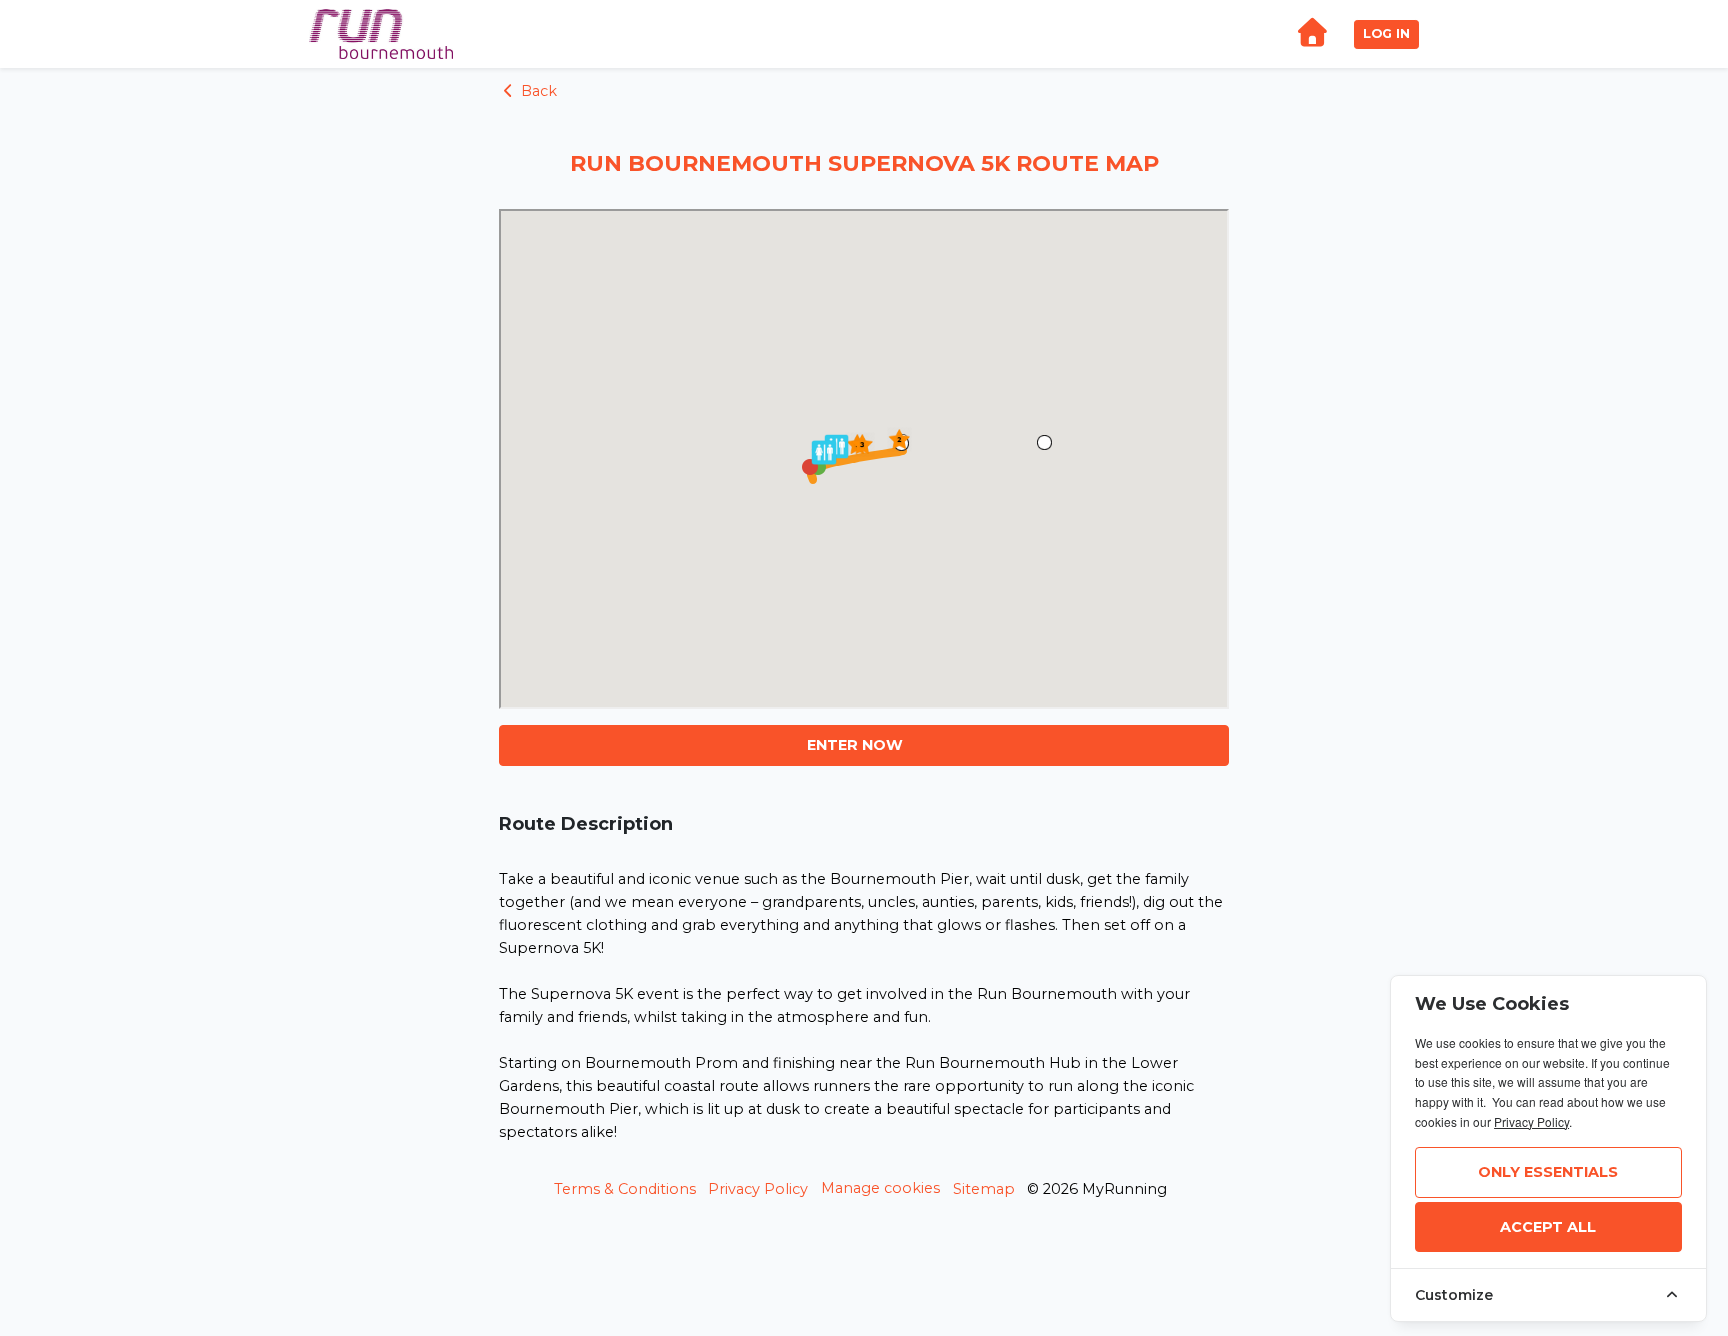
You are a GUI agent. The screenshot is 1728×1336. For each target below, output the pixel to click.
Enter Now (855, 745)
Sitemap (984, 1189)
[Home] (1312, 34)
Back (537, 91)
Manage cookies (880, 1188)
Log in (1386, 33)
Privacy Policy (758, 1189)
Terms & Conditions (625, 1189)
